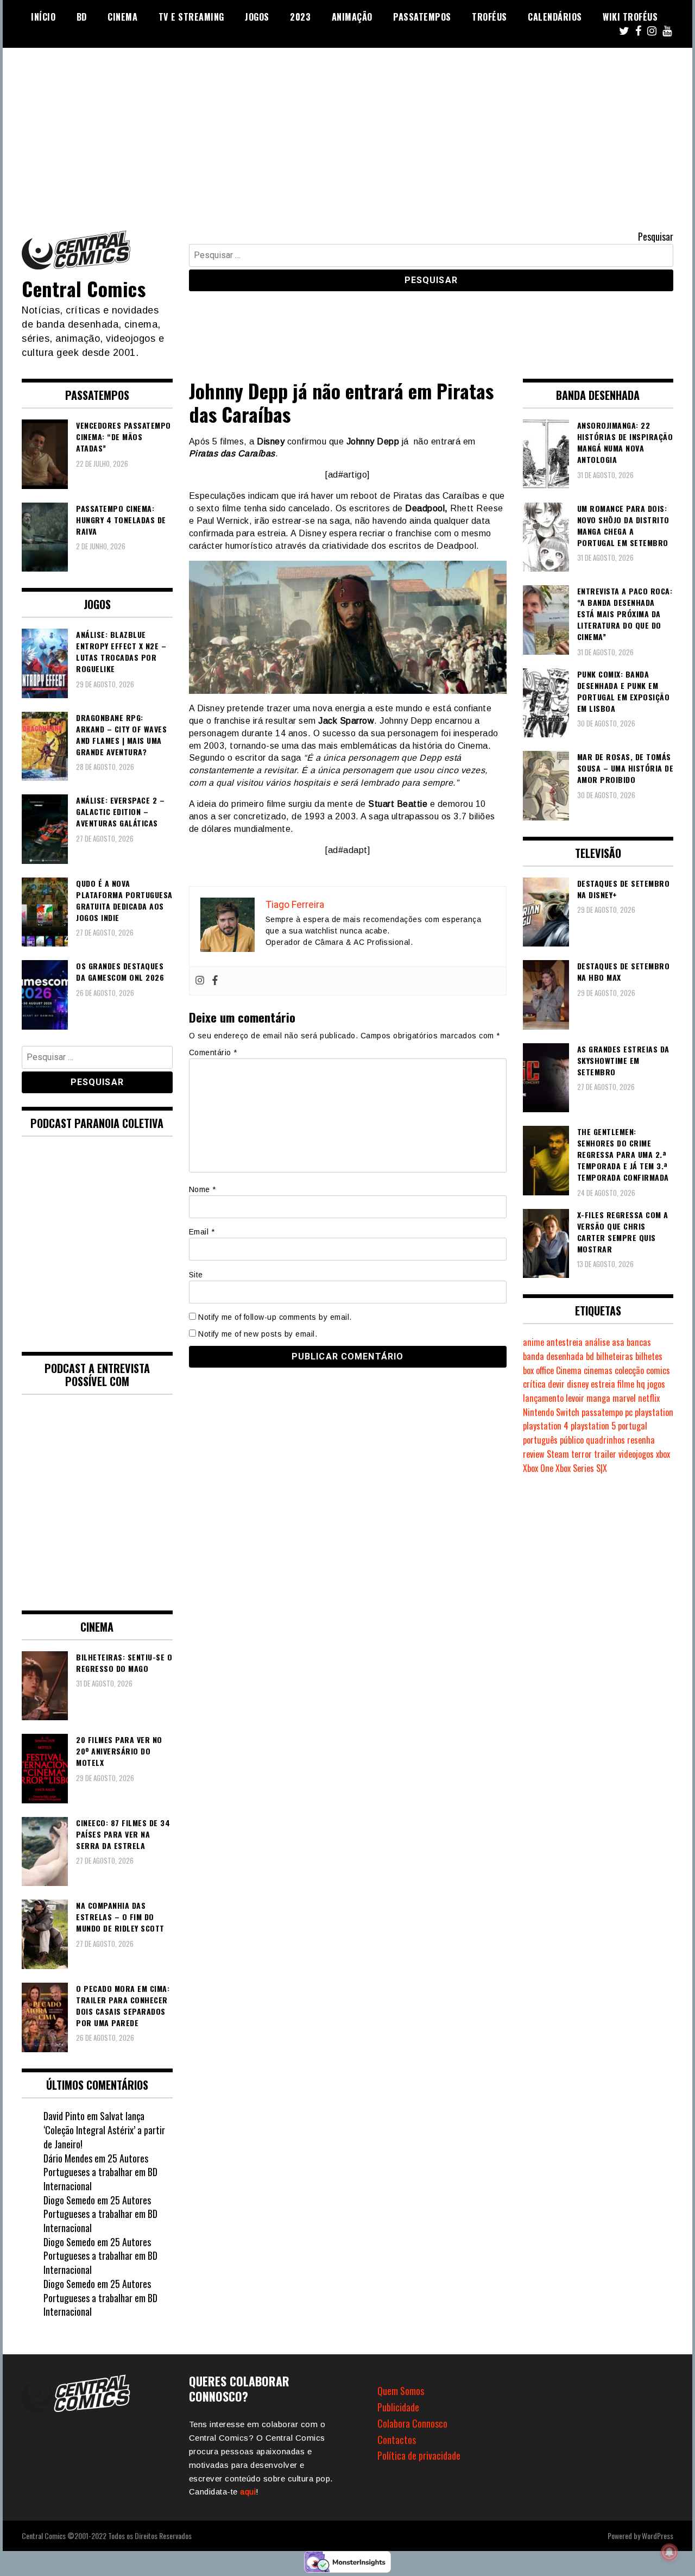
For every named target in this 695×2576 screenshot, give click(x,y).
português (540, 1440)
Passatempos (422, 17)
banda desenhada (553, 1356)
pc (629, 1412)
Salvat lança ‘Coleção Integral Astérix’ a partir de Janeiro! (104, 2130)
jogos (656, 1384)
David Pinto (64, 2116)
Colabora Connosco (412, 2423)
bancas (639, 1342)
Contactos (397, 2440)
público (572, 1440)
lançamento (543, 1398)
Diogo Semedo (69, 2200)
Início (43, 17)
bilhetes (649, 1356)
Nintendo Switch (551, 1412)
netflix (649, 1398)
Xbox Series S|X (581, 1468)
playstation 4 (546, 1426)
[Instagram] (200, 981)
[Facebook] (215, 981)
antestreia (564, 1342)
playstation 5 (593, 1426)
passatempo (602, 1412)
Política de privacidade (419, 2455)
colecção (629, 1370)
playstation (654, 1412)
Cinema (122, 17)
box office (538, 1370)
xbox (663, 1454)
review (534, 1454)
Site (196, 1275)
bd (590, 1356)
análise (597, 1342)
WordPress (658, 2536)
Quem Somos (401, 2391)
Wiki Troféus (630, 17)
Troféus (489, 17)
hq (641, 1384)
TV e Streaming (191, 17)
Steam (558, 1454)
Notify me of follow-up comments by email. (275, 1317)
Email (202, 1232)
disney (578, 1384)
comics (658, 1370)
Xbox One (538, 1468)
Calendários (555, 17)
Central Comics (84, 288)
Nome (203, 1189)
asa (618, 1342)
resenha (641, 1440)
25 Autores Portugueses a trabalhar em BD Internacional (100, 2172)
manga (598, 1398)
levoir (575, 1398)
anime (533, 1342)
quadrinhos (605, 1440)
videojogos (636, 1454)
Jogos (257, 17)
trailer (605, 1454)
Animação (352, 17)
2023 (300, 17)
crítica (534, 1384)
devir (556, 1384)
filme (626, 1384)
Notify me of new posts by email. (258, 1334)
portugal (633, 1426)
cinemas (598, 1370)
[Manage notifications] (669, 2552)
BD (82, 17)
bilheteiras (615, 1356)
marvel (624, 1398)
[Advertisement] (347, 129)
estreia (603, 1384)
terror (582, 1454)
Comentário (213, 1052)
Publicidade (398, 2407)
